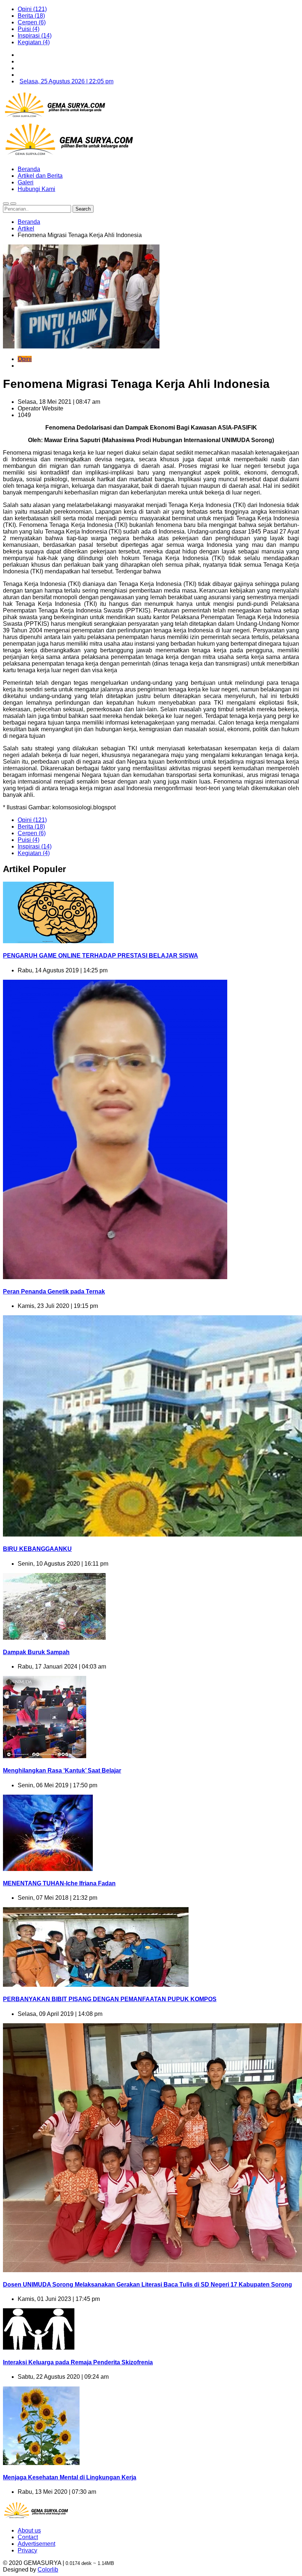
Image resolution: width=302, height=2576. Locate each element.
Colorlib (48, 2570)
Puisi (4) (29, 29)
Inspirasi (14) (35, 36)
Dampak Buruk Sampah (36, 1652)
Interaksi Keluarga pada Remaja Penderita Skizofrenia (78, 2362)
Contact (28, 2537)
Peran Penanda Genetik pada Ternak (54, 1292)
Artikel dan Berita (40, 176)
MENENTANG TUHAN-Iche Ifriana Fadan (59, 1883)
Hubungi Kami (36, 189)
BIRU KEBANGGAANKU (37, 1549)
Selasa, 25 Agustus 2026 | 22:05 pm (66, 81)
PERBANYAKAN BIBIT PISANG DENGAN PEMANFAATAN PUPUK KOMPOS (110, 1999)
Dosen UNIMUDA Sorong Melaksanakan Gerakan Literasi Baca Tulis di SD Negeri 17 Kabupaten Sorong (148, 2285)
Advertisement (36, 2544)
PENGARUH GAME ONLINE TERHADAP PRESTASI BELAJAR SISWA (101, 956)
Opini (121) (32, 9)
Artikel (26, 228)
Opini (25, 359)
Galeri (26, 182)
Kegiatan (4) (34, 42)
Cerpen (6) (32, 22)
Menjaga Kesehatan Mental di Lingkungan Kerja (70, 2477)
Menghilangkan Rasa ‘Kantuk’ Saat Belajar (62, 1770)
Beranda (29, 169)
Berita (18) (31, 16)
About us (29, 2530)
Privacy (27, 2550)
